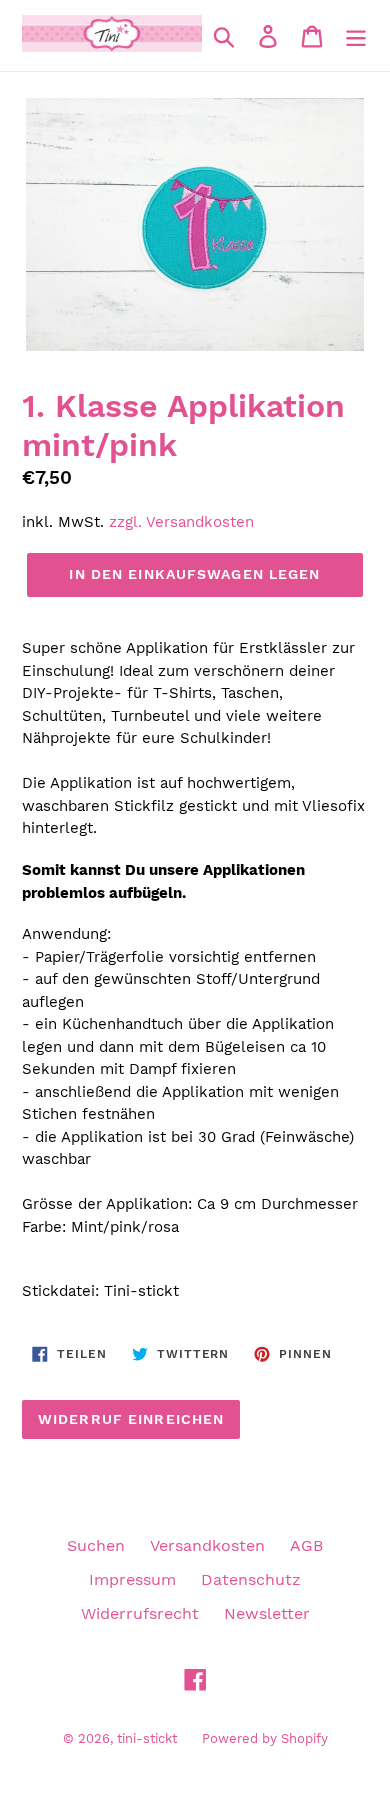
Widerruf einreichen (131, 1419)
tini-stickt (147, 1738)
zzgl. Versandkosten (181, 522)
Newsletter (267, 1613)
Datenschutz (251, 1579)
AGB (306, 1545)
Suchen (96, 1545)
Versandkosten (207, 1545)
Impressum (132, 1579)
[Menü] (356, 35)
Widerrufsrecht (140, 1613)
